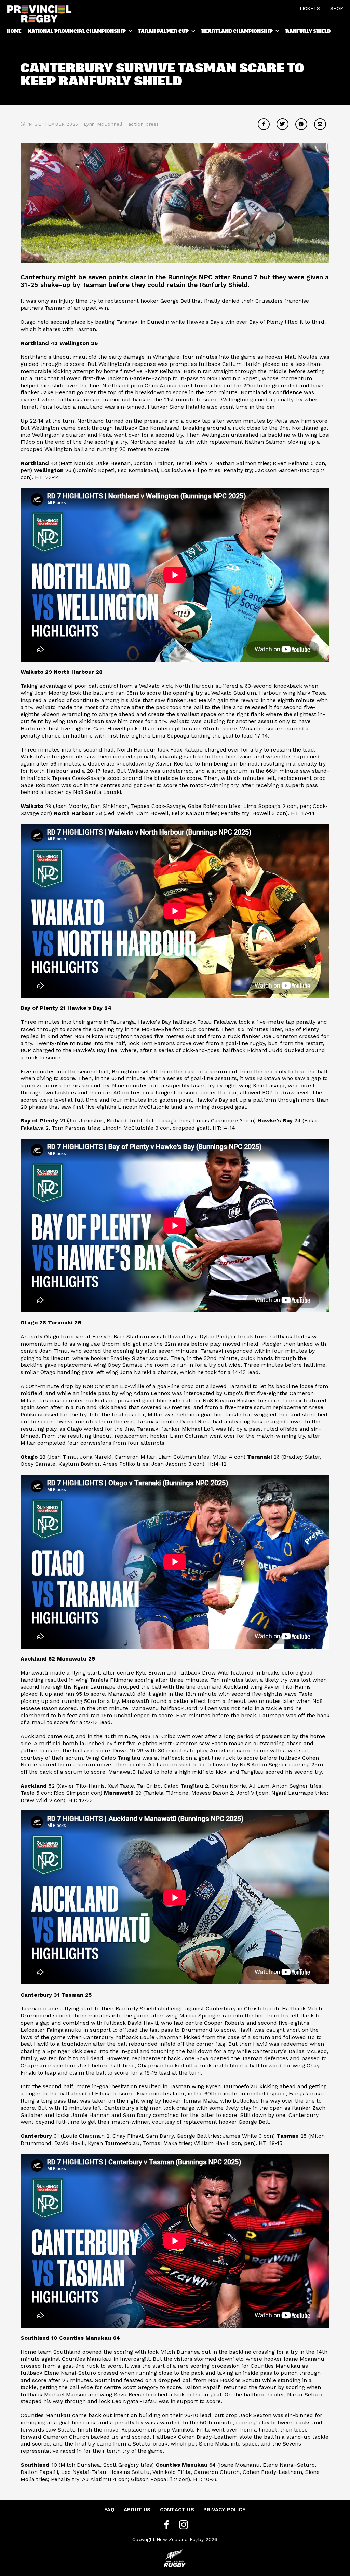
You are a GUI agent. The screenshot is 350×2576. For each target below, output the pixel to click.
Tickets (309, 8)
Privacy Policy (225, 2510)
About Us (137, 2510)
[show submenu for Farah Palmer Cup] (194, 32)
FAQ (109, 2510)
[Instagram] (184, 2525)
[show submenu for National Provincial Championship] (131, 32)
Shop (337, 8)
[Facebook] (166, 2525)
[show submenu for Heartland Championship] (278, 32)
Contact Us (177, 2510)
